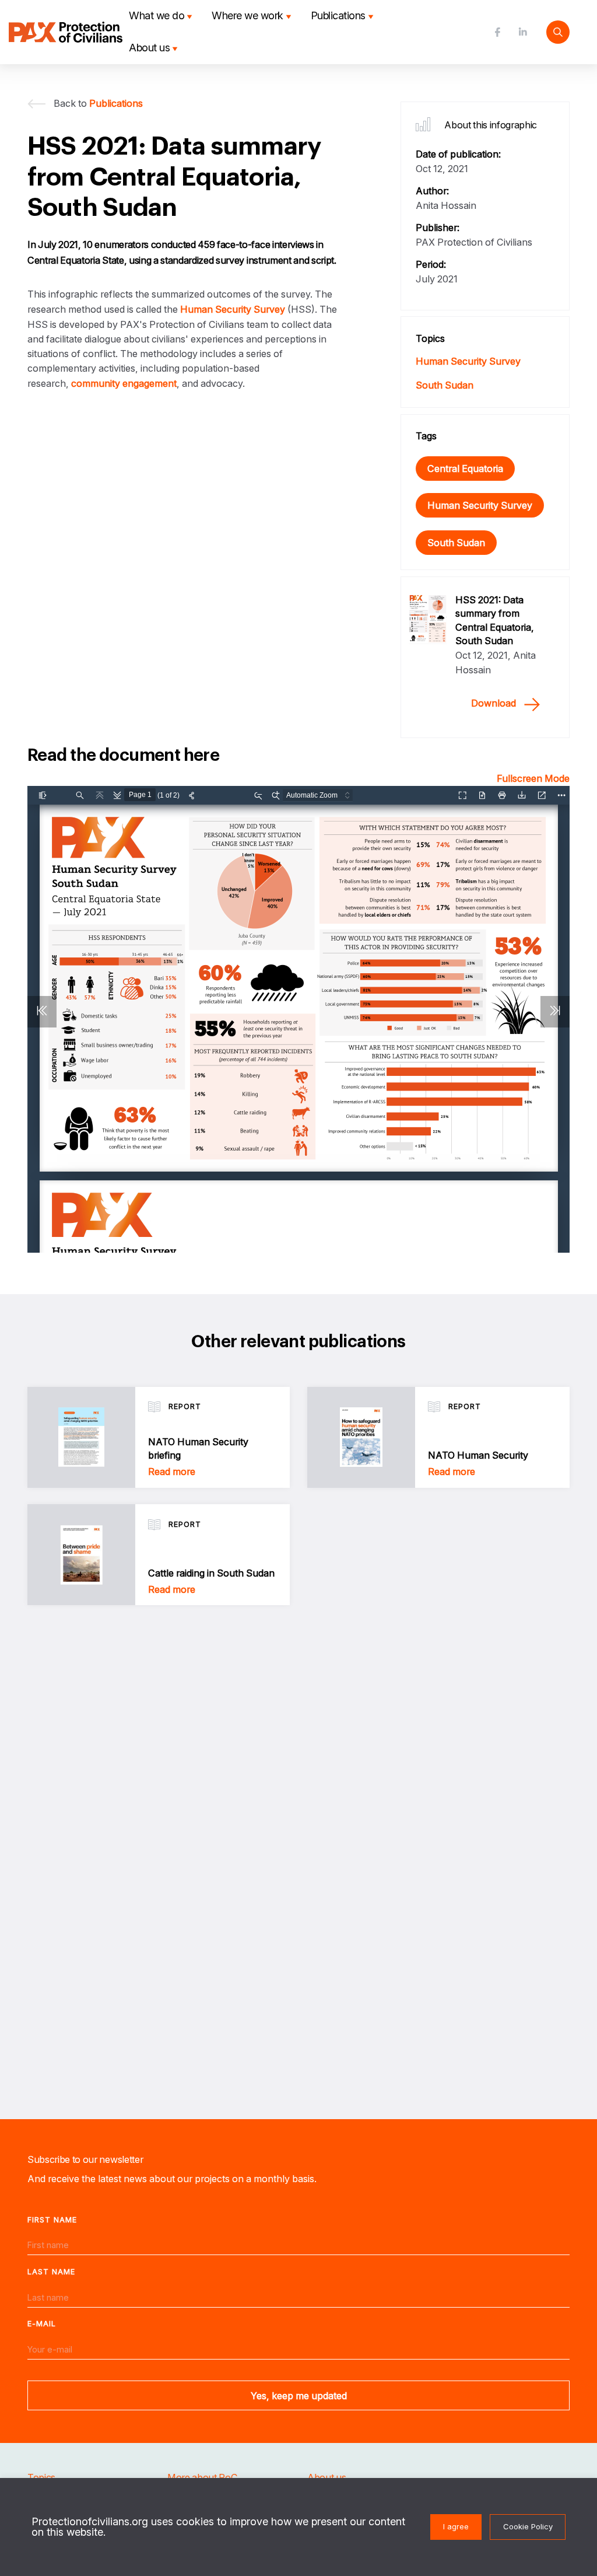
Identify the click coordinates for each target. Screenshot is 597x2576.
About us (149, 48)
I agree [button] (456, 2526)
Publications (338, 15)
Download (494, 703)
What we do (157, 15)
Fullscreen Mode (533, 778)
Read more (172, 1471)
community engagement (124, 383)
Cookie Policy (528, 2526)
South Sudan (445, 385)
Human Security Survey (233, 309)
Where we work (247, 15)
